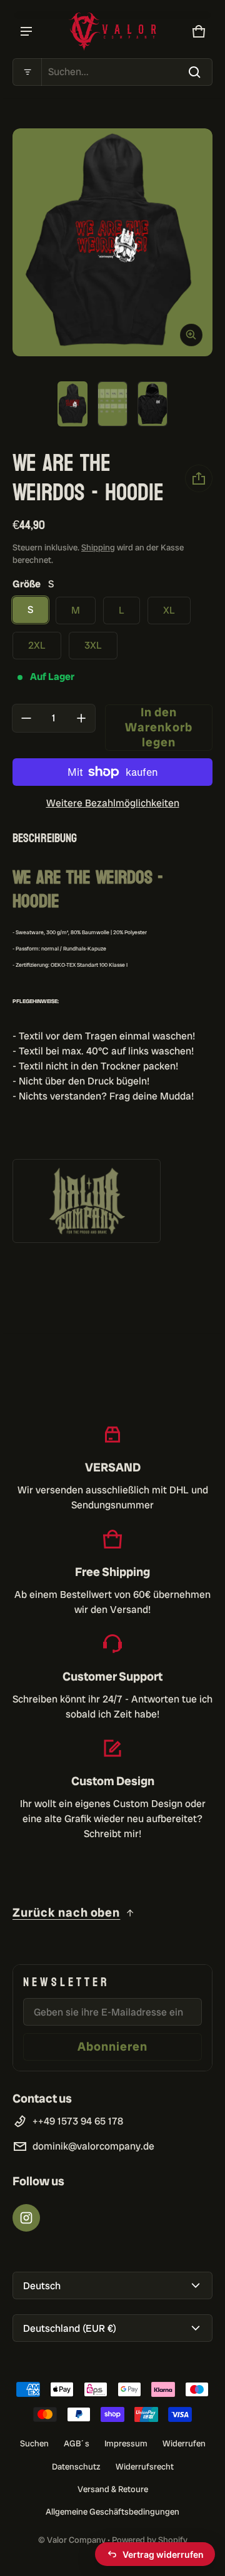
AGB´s (77, 2443)
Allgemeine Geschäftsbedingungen (112, 2512)
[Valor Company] (112, 32)
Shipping (98, 547)
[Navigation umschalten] (26, 31)
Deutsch (42, 2286)
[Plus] (81, 718)
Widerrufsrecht (145, 2466)
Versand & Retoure (113, 2489)
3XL (93, 645)
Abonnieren (112, 2047)
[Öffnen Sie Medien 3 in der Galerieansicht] (152, 404)
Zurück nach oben (66, 1913)
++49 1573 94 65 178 (78, 2121)
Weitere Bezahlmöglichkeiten (113, 803)
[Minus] (26, 718)
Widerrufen (184, 2443)
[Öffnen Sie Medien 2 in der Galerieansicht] (112, 404)
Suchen (34, 2443)
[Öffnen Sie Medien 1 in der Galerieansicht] (72, 404)
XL (169, 610)
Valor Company (76, 2540)
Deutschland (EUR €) (70, 2328)
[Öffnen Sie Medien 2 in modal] (112, 243)
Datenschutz (76, 2466)
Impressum (126, 2443)
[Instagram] (26, 2218)
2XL (37, 645)
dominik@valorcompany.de (93, 2146)
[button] (112, 72)
